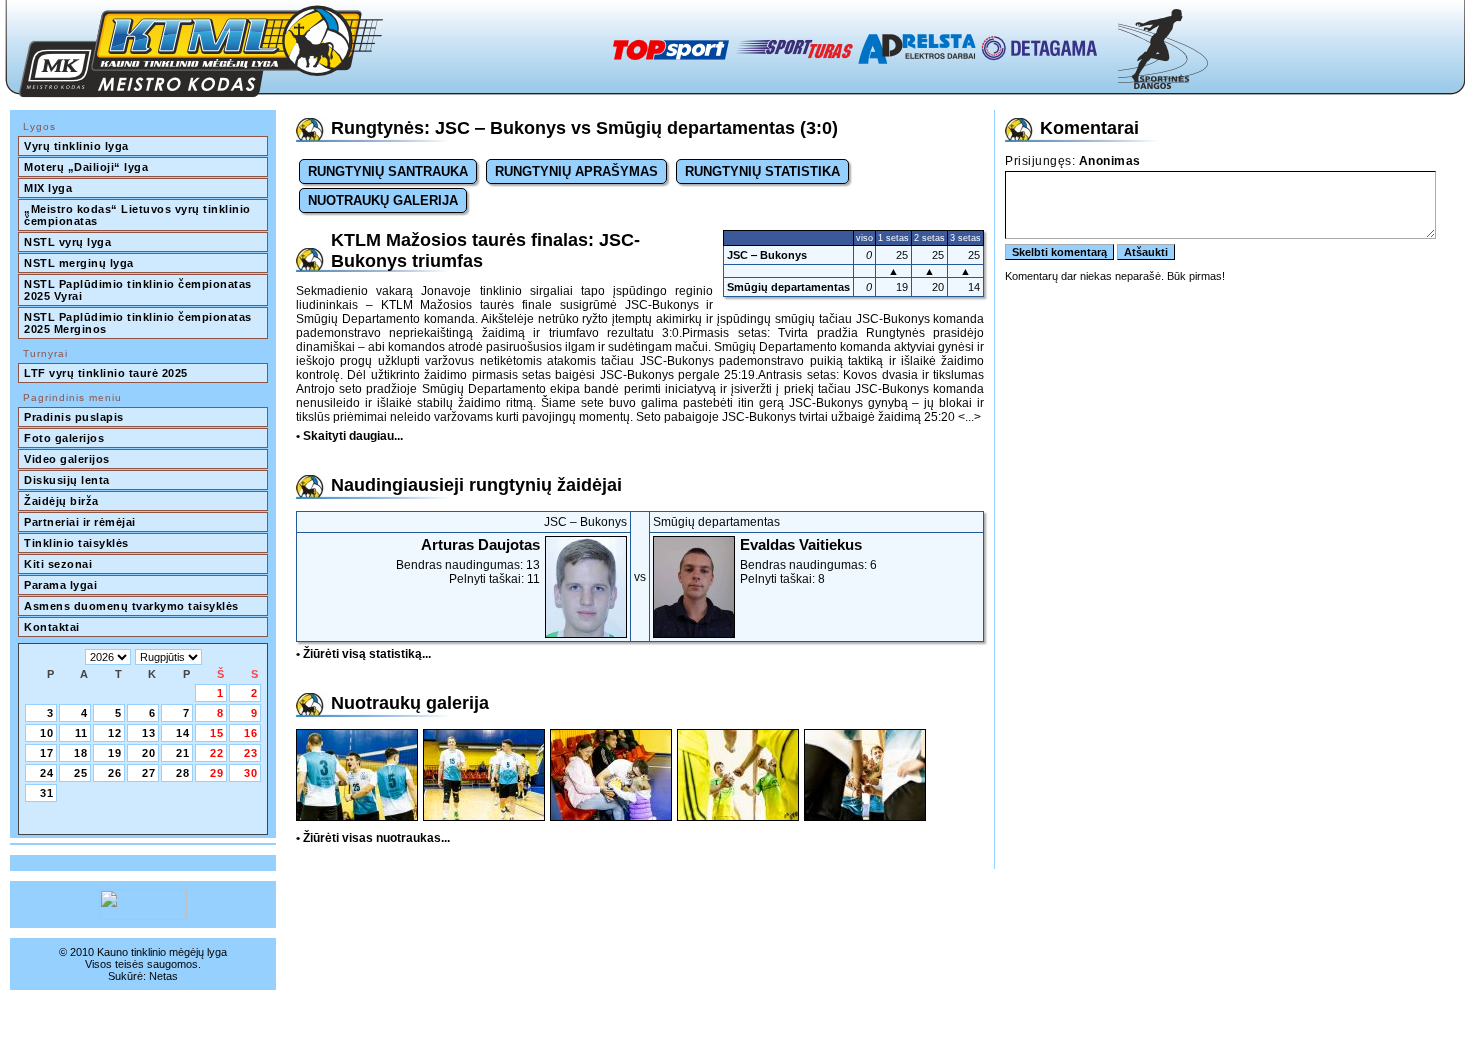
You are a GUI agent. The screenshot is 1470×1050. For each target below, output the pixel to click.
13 (149, 733)
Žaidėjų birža (61, 501)
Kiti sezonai (58, 564)
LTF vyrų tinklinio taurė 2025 (106, 373)
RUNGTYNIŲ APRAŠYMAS (576, 171)
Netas (163, 976)
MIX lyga (48, 188)
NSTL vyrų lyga (67, 242)
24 (47, 773)
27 (149, 773)
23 (251, 753)
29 (217, 773)
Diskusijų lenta (67, 480)
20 (149, 753)
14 (183, 733)
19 (115, 753)
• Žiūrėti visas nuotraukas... (373, 838)
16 (251, 733)
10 (47, 733)
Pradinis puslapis (74, 417)
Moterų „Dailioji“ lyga (86, 167)
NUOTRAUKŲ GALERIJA (383, 200)
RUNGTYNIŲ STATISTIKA (762, 171)
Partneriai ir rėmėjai (80, 522)
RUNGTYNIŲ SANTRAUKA (388, 171)
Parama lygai (60, 585)
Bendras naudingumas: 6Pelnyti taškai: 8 (808, 561)
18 (81, 753)
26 (115, 773)
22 (217, 753)
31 (47, 793)
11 (81, 733)
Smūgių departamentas (788, 287)
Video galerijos (67, 459)
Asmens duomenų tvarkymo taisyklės (131, 606)
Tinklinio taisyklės (76, 543)
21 (183, 753)
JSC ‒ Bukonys (767, 255)
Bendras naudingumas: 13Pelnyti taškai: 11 (468, 561)
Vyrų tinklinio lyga (76, 146)
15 (217, 733)
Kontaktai (52, 627)
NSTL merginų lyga (79, 263)
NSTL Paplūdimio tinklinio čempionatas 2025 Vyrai (139, 290)
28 (183, 773)
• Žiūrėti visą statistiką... (363, 654)
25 (81, 773)
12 (115, 733)
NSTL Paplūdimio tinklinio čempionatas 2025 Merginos (139, 323)
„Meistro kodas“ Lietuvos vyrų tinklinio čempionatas (139, 215)
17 (47, 753)
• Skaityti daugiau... (349, 436)
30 (251, 773)
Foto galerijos (64, 438)
